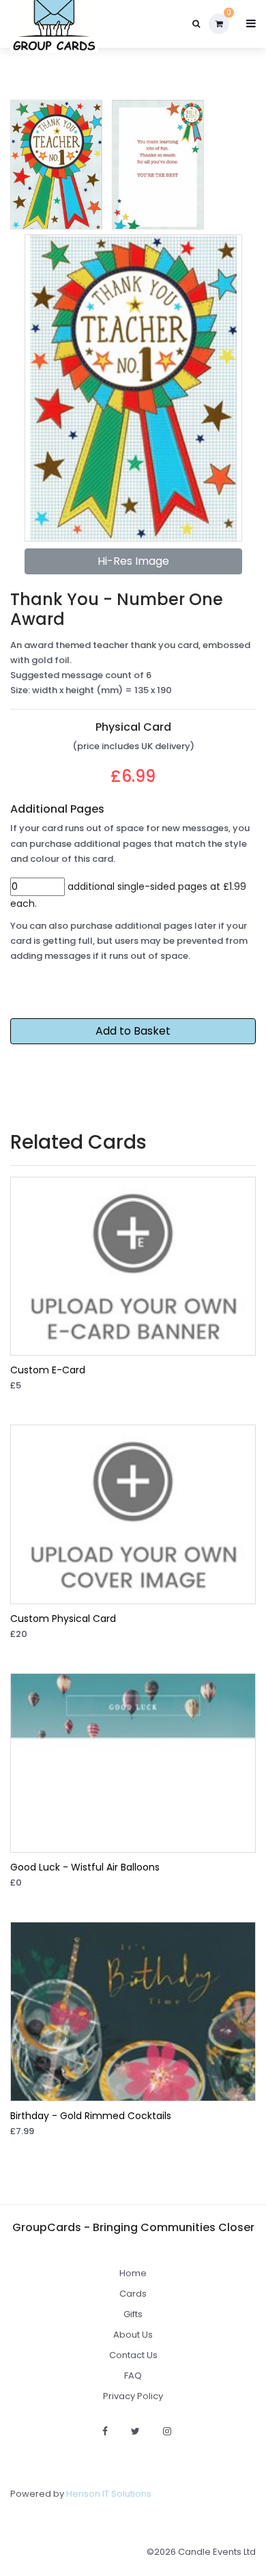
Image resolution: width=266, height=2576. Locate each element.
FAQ (133, 2376)
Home (133, 2273)
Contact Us (133, 2355)
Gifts (133, 2314)
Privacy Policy (133, 2396)
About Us (133, 2335)
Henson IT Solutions (109, 2494)
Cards (133, 2294)
